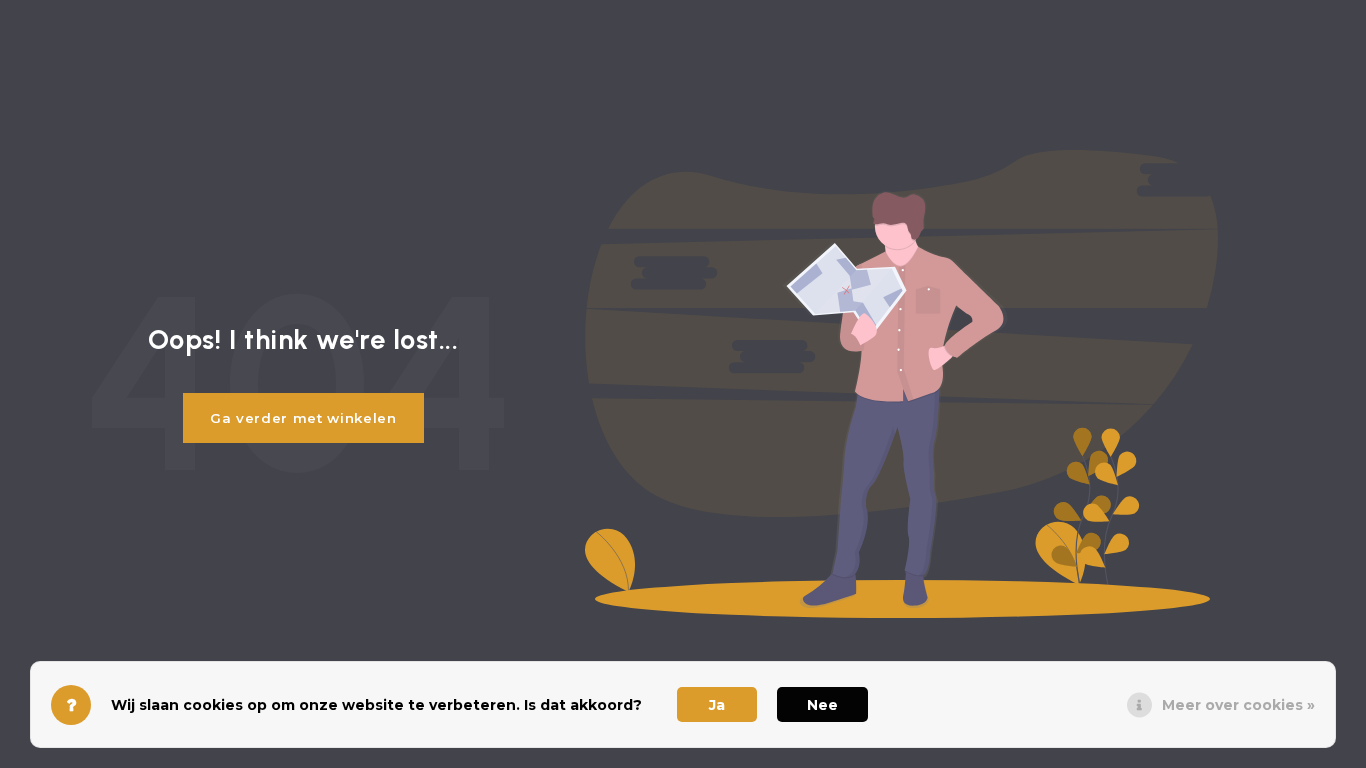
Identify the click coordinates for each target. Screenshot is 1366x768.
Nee (822, 705)
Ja (717, 705)
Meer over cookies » (1238, 705)
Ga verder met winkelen (303, 418)
